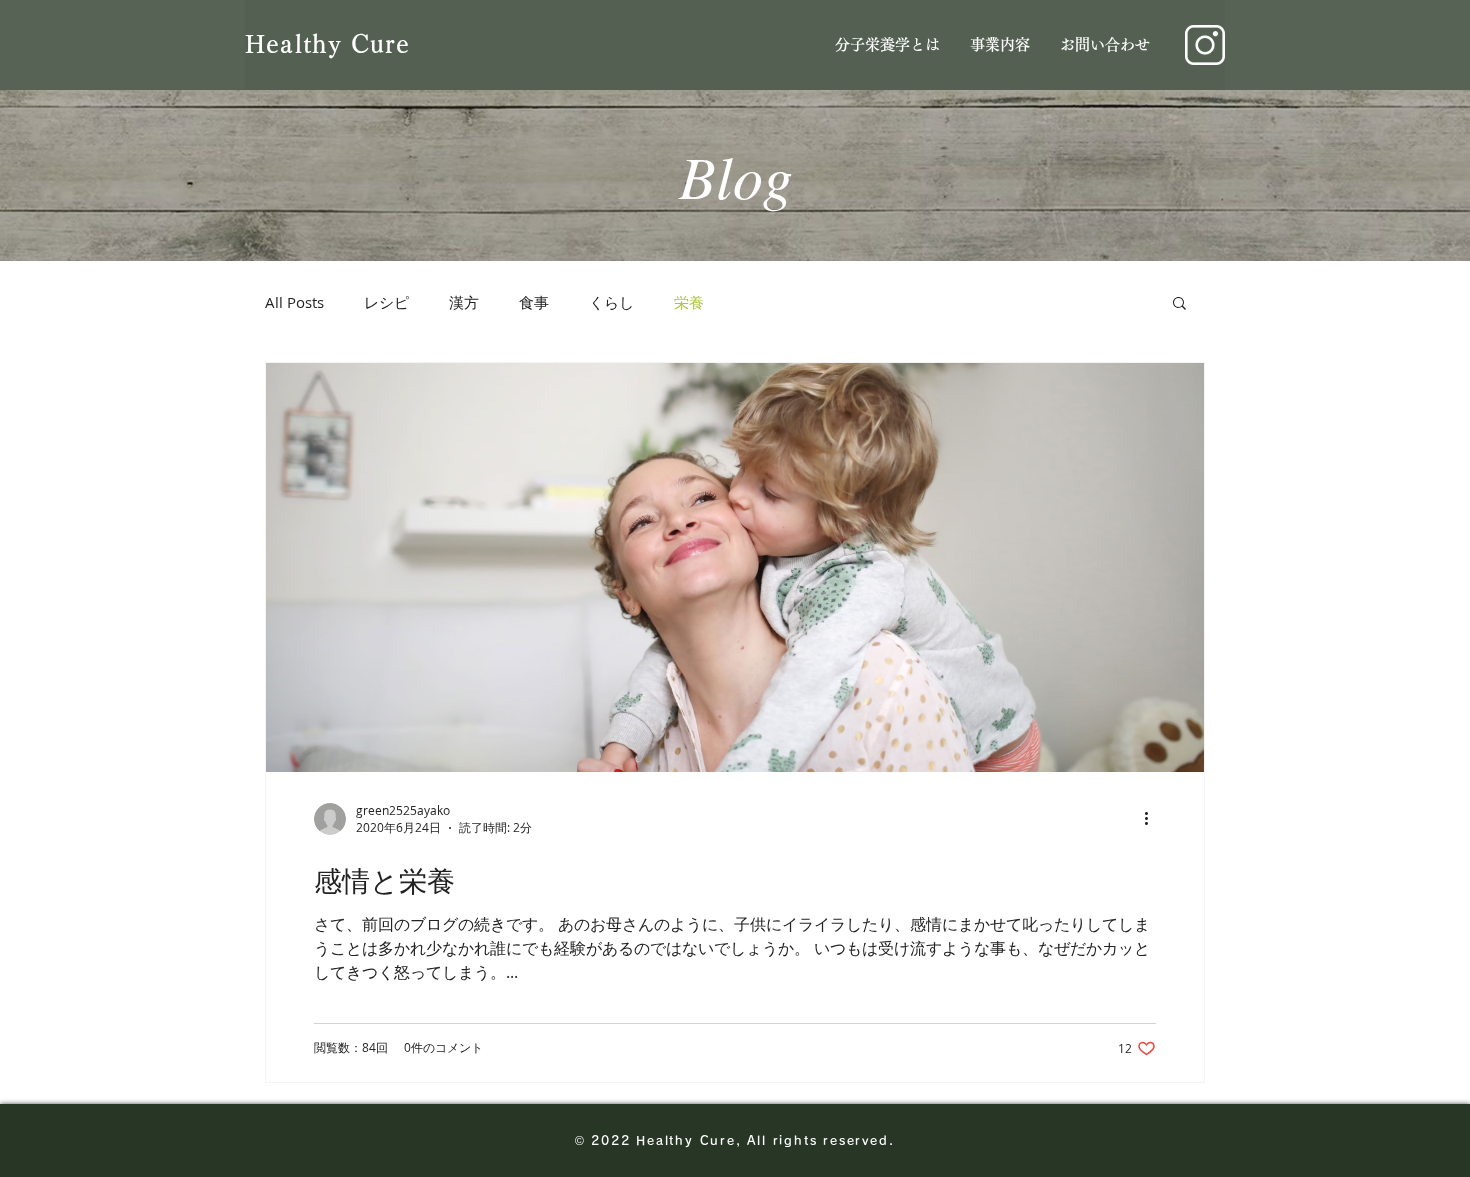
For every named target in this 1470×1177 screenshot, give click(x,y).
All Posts (294, 302)
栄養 (689, 302)
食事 (534, 302)
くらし (611, 302)
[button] (1179, 304)
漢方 (464, 302)
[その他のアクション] (1153, 819)
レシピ (386, 302)
